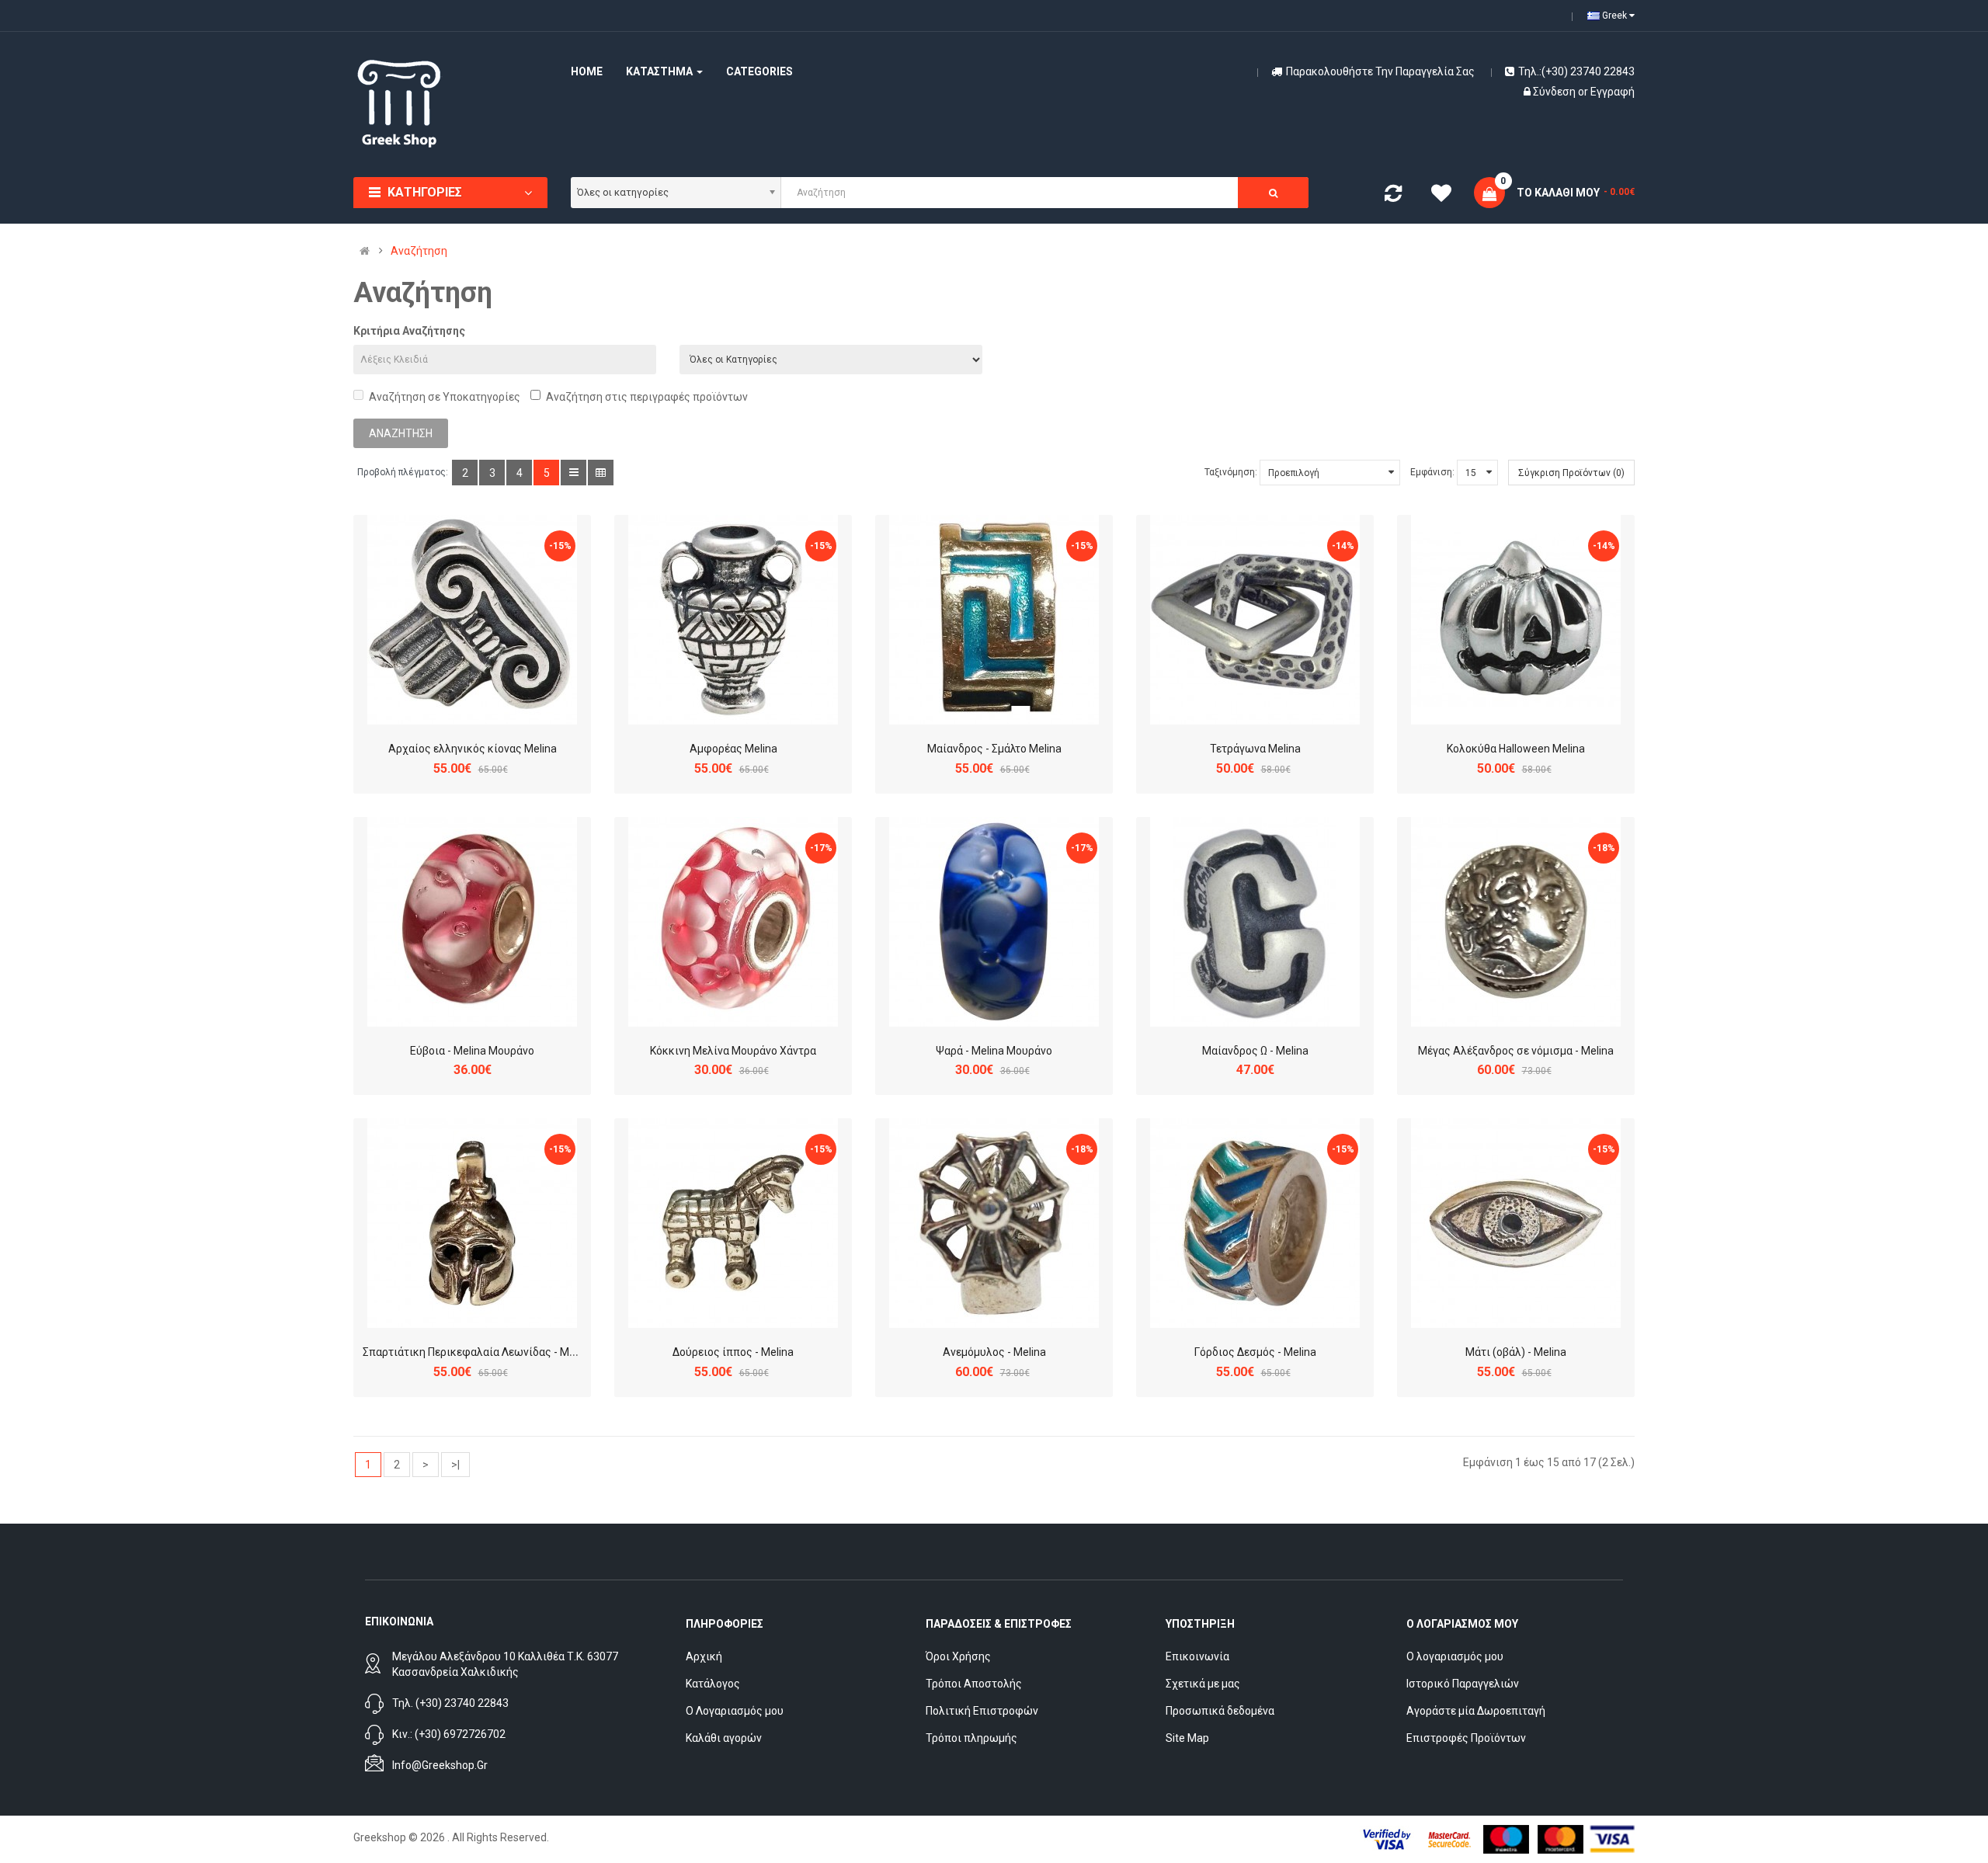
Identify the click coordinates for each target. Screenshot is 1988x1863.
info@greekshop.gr (440, 1765)
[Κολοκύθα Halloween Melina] (1516, 620)
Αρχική (704, 1656)
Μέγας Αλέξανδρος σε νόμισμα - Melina (1516, 1051)
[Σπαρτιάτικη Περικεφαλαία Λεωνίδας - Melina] (472, 1223)
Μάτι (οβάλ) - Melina (1516, 1352)
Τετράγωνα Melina (1255, 749)
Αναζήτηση (419, 251)
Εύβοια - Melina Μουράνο (472, 1051)
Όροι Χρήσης (958, 1656)
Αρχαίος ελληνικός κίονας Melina (473, 749)
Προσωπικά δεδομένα (1220, 1711)
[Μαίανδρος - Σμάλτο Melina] (994, 620)
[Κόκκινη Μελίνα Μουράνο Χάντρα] (733, 922)
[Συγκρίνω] (1393, 196)
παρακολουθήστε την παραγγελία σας (1380, 71)
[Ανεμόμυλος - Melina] (994, 1223)
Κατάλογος (713, 1684)
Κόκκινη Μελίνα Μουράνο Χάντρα (733, 1051)
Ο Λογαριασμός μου (735, 1711)
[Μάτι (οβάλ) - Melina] (1516, 1223)
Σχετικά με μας (1203, 1684)
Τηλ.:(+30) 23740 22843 (1576, 71)
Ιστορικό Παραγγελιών (1463, 1684)
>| (455, 1465)
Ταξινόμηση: (1231, 472)
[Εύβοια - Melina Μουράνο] (472, 922)
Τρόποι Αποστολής (974, 1684)
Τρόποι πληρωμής (971, 1738)
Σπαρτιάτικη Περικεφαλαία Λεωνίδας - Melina (478, 1352)
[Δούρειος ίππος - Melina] (733, 1223)
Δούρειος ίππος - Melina (733, 1352)
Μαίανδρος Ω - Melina (1255, 1051)
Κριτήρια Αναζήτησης (409, 331)
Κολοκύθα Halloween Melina (1516, 749)
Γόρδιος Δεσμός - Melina (1255, 1352)
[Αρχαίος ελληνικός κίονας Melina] (472, 620)
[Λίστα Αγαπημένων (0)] (1441, 196)
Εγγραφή (1613, 92)
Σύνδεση (1555, 92)
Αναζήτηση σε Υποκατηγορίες (445, 397)
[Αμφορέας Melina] (733, 620)
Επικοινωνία (1197, 1656)
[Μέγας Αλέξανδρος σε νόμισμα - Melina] (1516, 922)
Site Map (1187, 1738)
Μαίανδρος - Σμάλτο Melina (994, 749)
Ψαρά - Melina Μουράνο (994, 1051)
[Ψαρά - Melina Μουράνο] (994, 922)
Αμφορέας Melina (733, 749)
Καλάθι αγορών (724, 1738)
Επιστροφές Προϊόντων (1466, 1738)
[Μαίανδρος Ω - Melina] (1255, 922)
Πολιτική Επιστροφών (982, 1711)
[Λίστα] (573, 473)
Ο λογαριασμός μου (1455, 1656)
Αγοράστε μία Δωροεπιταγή (1476, 1711)
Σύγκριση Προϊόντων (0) (1571, 473)
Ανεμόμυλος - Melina (994, 1352)
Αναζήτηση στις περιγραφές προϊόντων (647, 397)
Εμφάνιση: (1432, 472)
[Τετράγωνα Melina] (1255, 620)
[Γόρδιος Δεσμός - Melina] (1255, 1223)
